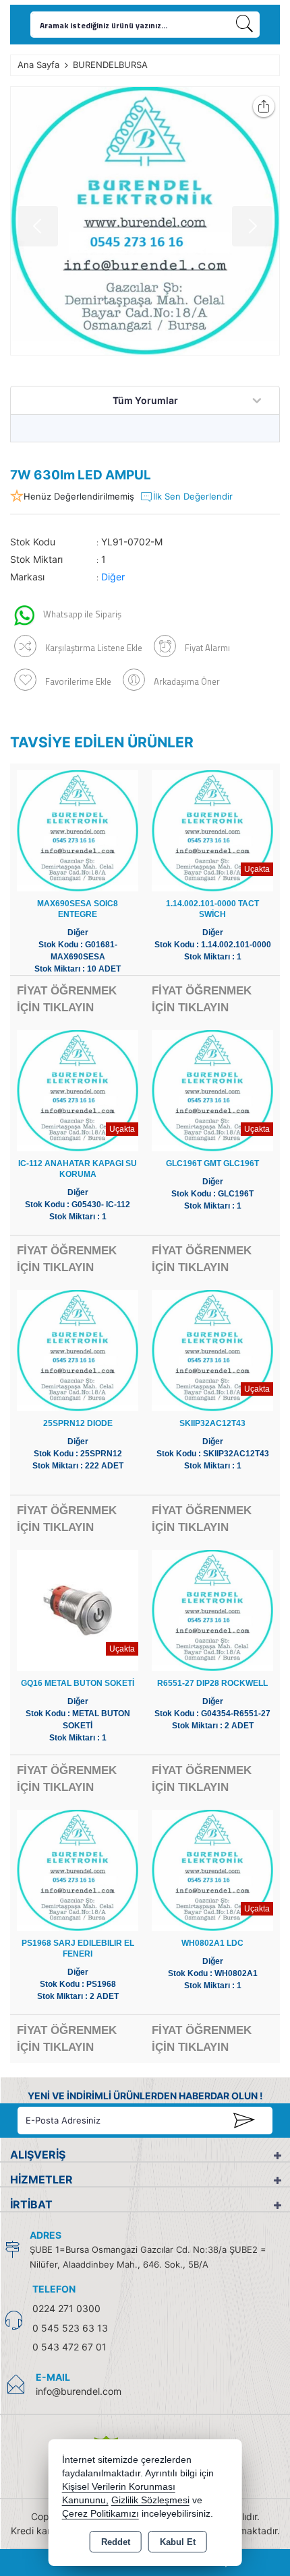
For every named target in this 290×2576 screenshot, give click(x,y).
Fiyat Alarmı (207, 648)
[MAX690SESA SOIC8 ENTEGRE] (78, 830)
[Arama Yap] (245, 25)
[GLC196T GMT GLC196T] (212, 1090)
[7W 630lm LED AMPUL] (145, 221)
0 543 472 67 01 (69, 2347)
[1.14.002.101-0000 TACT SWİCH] (212, 830)
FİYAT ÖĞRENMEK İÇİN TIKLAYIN (67, 999)
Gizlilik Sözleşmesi (150, 2500)
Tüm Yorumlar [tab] (145, 400)
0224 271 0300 (66, 2308)
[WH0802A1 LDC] (212, 1869)
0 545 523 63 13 (70, 2328)
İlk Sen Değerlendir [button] (193, 496)
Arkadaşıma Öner (187, 681)
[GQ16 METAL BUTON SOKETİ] (78, 1609)
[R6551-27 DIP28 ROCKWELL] (212, 1609)
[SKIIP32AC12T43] (212, 1350)
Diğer (113, 577)
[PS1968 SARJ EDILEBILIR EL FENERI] (78, 1869)
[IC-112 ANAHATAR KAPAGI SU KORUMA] (78, 1090)
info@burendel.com (79, 2391)
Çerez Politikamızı (100, 2514)
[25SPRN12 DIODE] (78, 1350)
